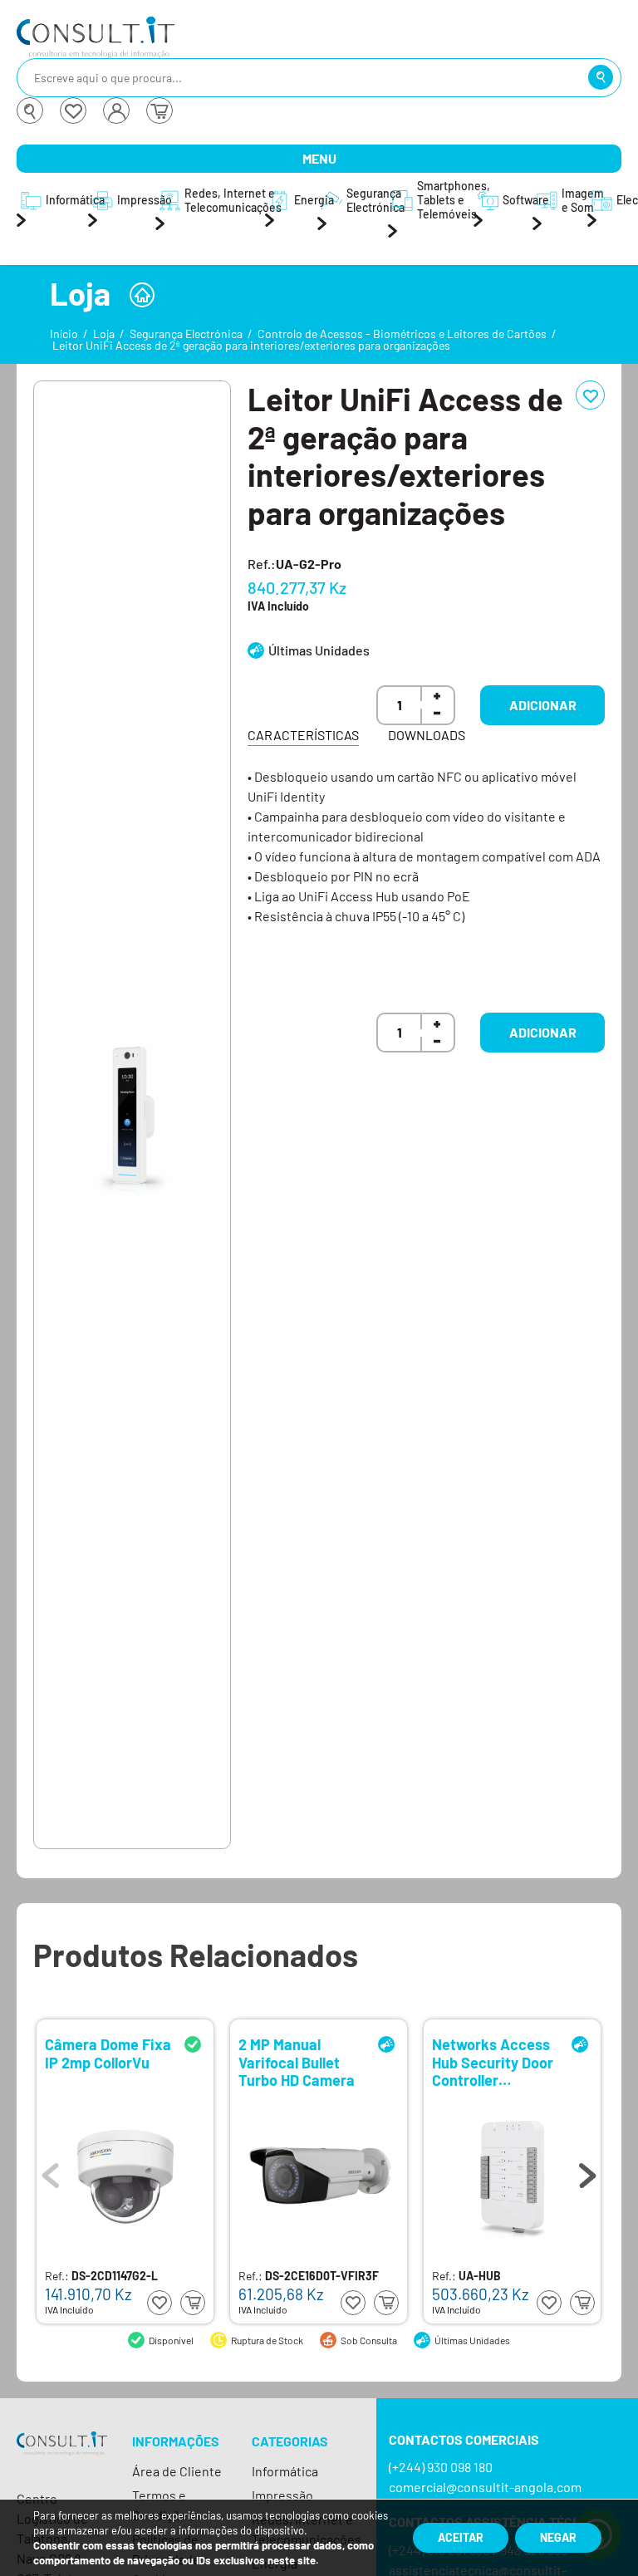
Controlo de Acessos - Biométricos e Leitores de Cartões (402, 334)
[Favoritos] (73, 110)
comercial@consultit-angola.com (485, 2487)
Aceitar (461, 2537)
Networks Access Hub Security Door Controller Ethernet (493, 2061)
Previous (51, 2171)
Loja (104, 334)
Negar (558, 2537)
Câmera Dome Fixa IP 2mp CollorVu (108, 2054)
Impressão (282, 2495)
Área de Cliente (177, 2471)
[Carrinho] (159, 110)
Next (587, 2171)
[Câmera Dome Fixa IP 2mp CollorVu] (125, 2176)
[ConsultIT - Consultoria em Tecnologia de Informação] (62, 2458)
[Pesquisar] (601, 77)
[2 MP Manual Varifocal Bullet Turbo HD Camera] (319, 2177)
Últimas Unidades (319, 650)
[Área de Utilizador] (116, 110)
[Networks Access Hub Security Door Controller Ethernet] (513, 2176)
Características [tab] (303, 735)
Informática (285, 2471)
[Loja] (142, 295)
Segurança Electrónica (186, 334)
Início (64, 334)
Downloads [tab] (427, 735)
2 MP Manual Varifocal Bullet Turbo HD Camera (297, 2061)
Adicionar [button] (543, 705)
